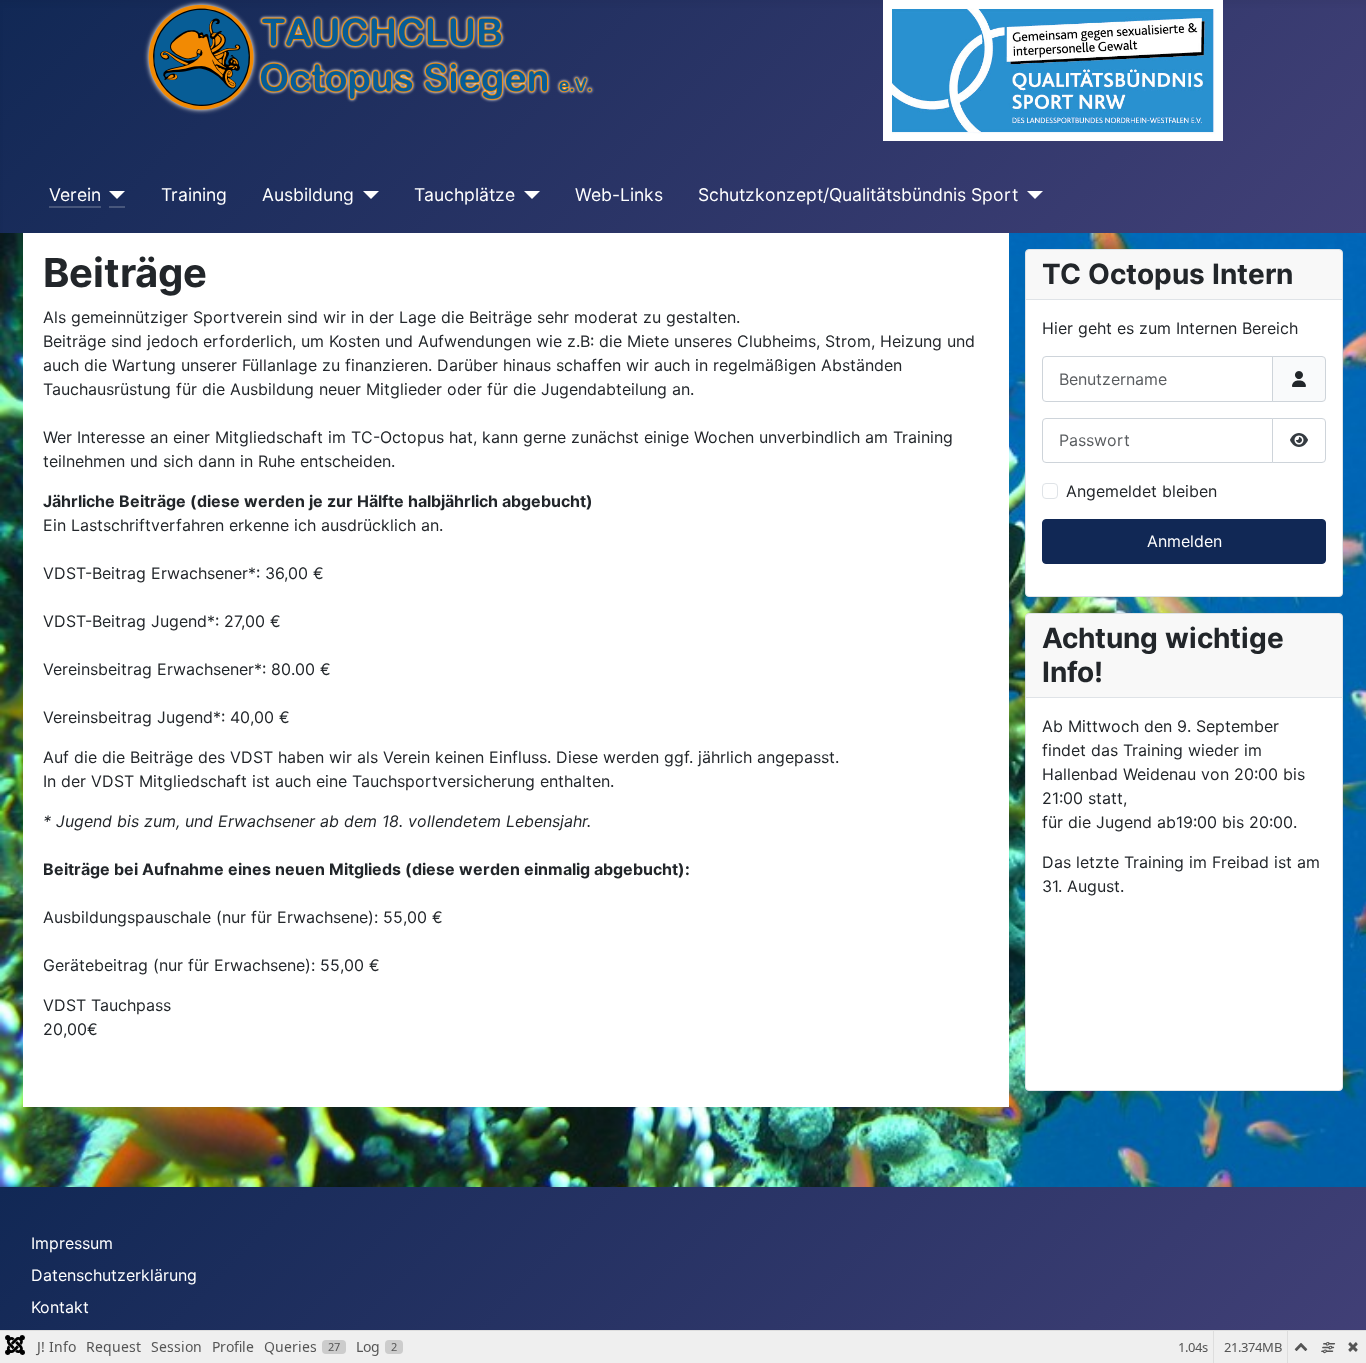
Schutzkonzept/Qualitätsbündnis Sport (858, 194)
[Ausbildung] (366, 195)
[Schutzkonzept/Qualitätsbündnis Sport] (1030, 195)
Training (194, 194)
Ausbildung (308, 194)
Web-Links (619, 194)
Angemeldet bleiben (1141, 491)
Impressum (72, 1243)
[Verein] (113, 195)
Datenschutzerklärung (114, 1275)
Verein (75, 194)
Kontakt (60, 1307)
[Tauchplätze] (527, 195)
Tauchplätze (464, 194)
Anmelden (1184, 541)
